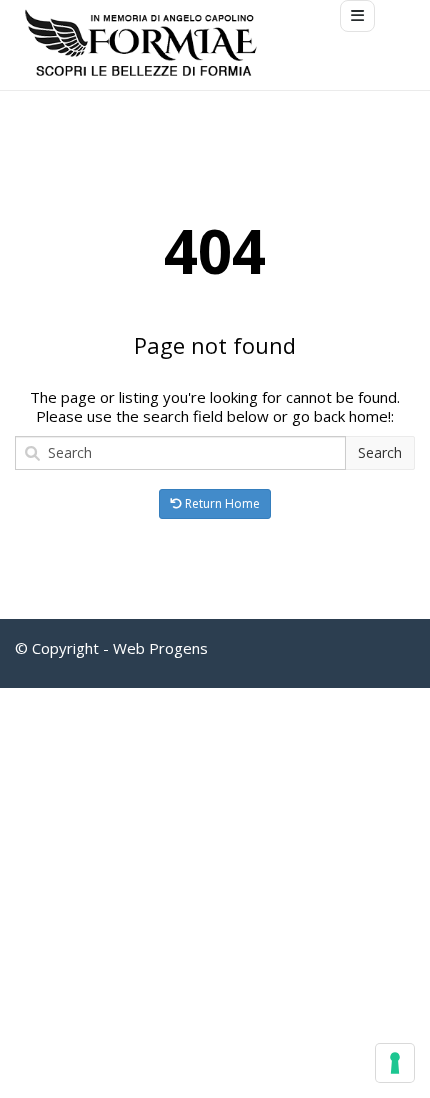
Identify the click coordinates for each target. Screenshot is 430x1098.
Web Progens (160, 648)
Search (380, 452)
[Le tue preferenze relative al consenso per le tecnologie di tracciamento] (395, 1063)
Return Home (221, 503)
